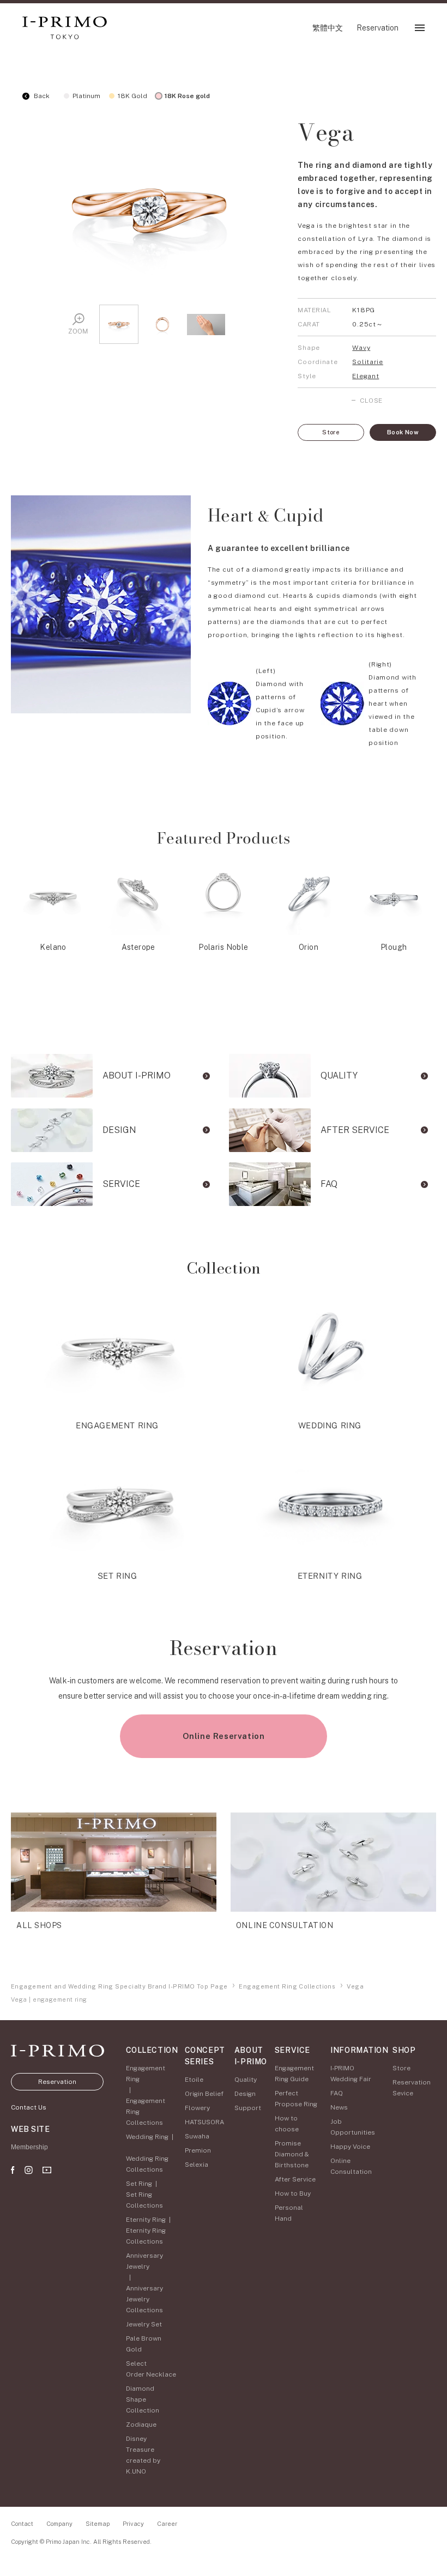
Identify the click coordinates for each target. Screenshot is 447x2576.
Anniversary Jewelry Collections (144, 2299)
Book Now (403, 432)
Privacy (133, 2524)
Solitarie (367, 362)
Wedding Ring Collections (147, 2164)
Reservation (57, 2082)
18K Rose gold (187, 96)
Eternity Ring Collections (146, 2236)
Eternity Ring (146, 2220)
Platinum (86, 96)
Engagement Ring (146, 2074)
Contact (22, 2524)
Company (59, 2524)
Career (167, 2524)
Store (331, 432)
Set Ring (139, 2184)
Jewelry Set (144, 2324)
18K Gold (132, 96)
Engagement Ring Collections (287, 1986)
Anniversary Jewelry (144, 2261)
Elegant (366, 376)
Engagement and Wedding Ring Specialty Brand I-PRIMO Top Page (119, 1986)
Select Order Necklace (151, 2369)
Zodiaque (141, 2425)
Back (41, 96)
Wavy (361, 348)
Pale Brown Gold (144, 2344)
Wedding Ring (147, 2137)
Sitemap (98, 2524)
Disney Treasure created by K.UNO (143, 2455)
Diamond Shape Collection (143, 2399)
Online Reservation (224, 1736)
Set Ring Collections (144, 2200)
